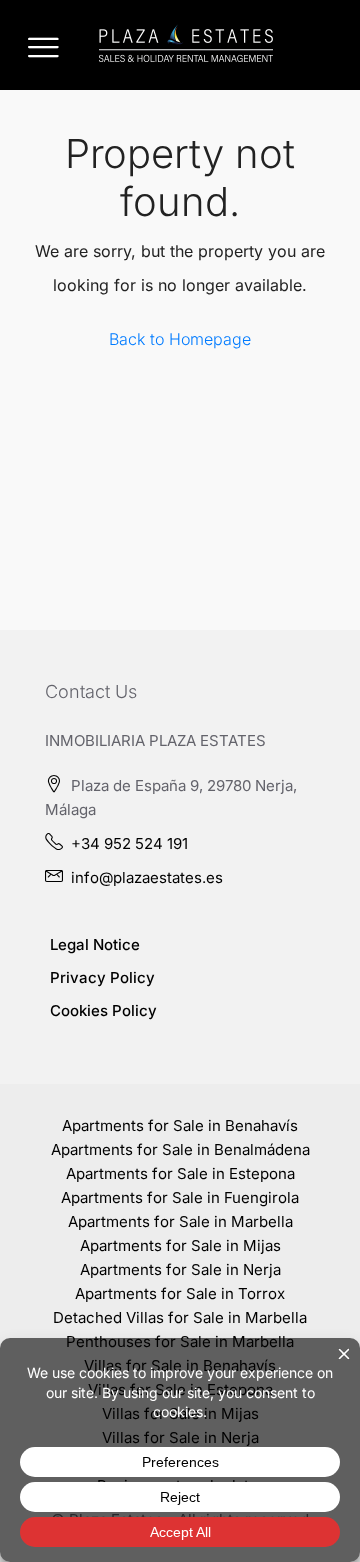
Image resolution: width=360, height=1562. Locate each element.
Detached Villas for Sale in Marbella (180, 1317)
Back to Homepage (180, 339)
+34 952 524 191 (129, 843)
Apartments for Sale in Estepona (180, 1173)
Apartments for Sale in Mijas (180, 1245)
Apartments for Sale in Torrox (180, 1293)
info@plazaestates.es (147, 877)
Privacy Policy (102, 977)
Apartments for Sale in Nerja (180, 1269)
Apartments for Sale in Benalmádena (180, 1149)
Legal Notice (95, 944)
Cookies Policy (103, 1010)
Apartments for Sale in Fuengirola (180, 1197)
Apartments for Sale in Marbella (180, 1221)
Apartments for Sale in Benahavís (180, 1125)
